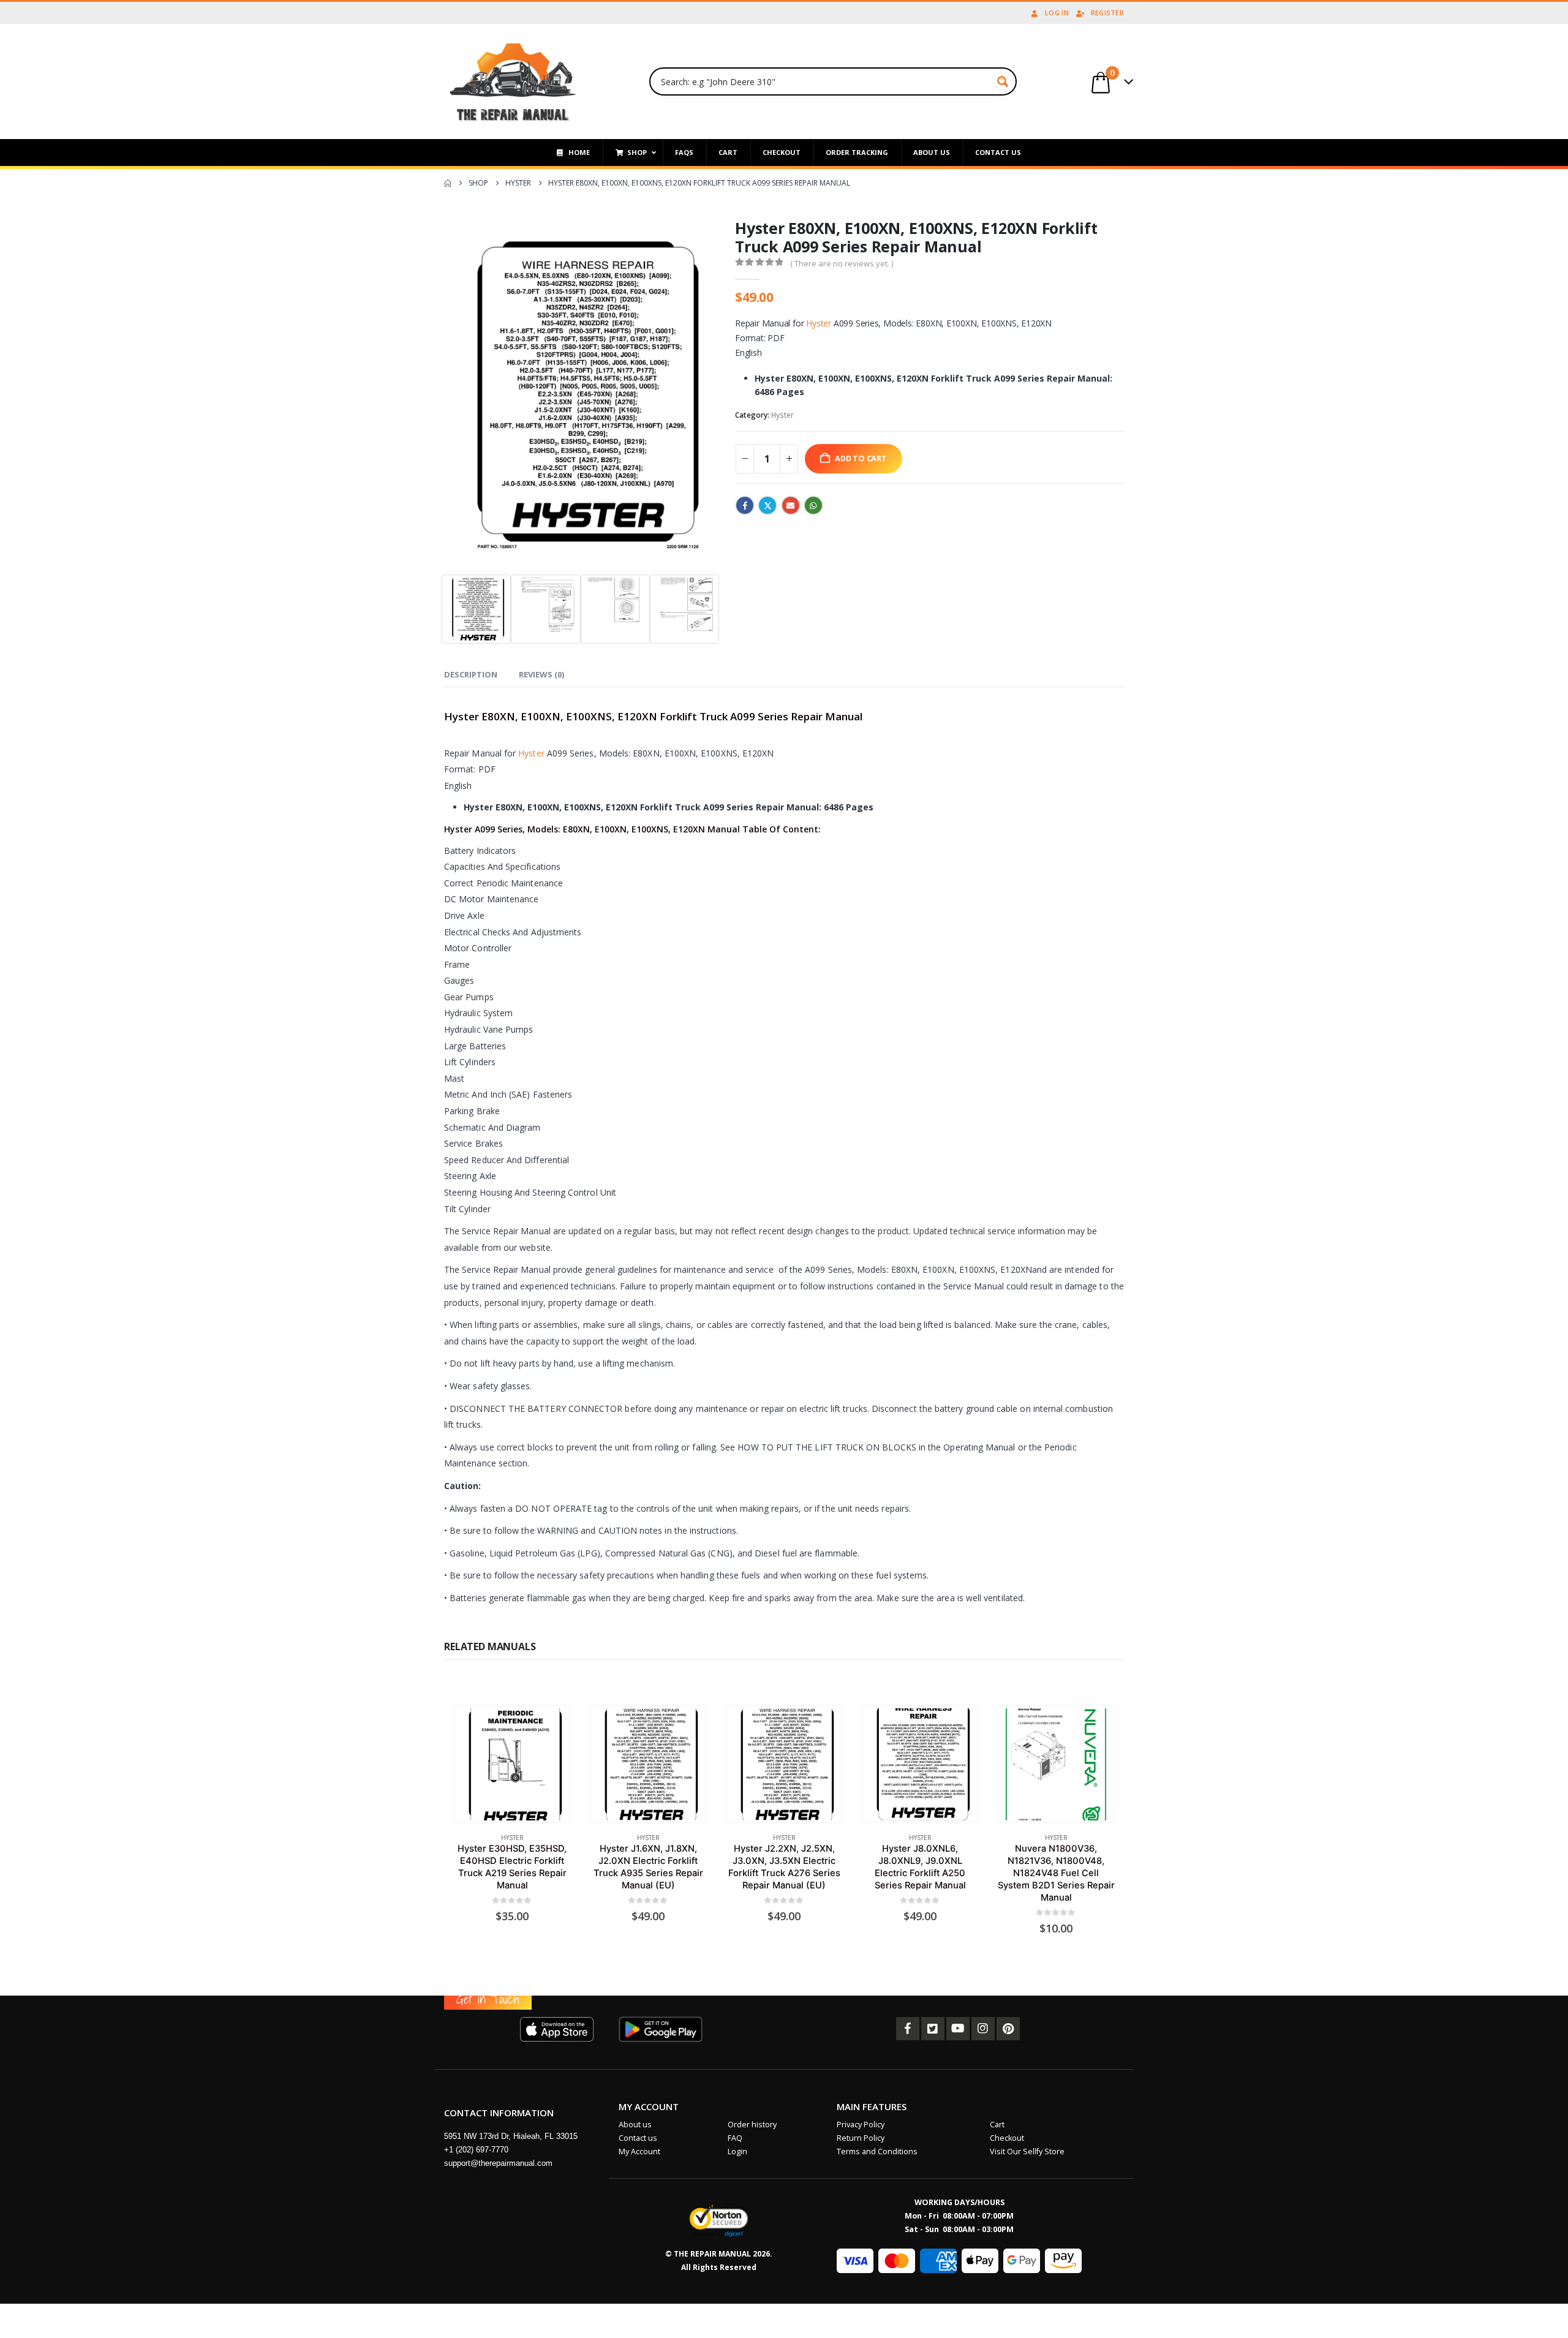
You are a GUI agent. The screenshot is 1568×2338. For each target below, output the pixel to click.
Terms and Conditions (877, 2151)
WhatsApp (813, 505)
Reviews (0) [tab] (541, 674)
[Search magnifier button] (1003, 81)
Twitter (767, 505)
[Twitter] (933, 2029)
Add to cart (861, 458)
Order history (752, 2125)
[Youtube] (958, 2029)
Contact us (638, 2138)
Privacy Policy (861, 2125)
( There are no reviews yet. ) (842, 263)
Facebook (745, 505)
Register (1107, 13)
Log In (1057, 13)
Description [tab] (471, 674)
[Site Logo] (513, 81)
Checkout (1007, 2138)
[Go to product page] (512, 1764)
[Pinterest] (1008, 2029)
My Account (639, 2151)
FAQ (735, 2138)
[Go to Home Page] (448, 183)
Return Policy (861, 2138)
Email (791, 505)
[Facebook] (908, 2029)
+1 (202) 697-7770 (476, 2150)
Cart (997, 2125)
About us (635, 2125)
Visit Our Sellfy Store (1027, 2151)
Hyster (819, 323)
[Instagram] (983, 2029)
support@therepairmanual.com (498, 2163)
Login (737, 2151)
